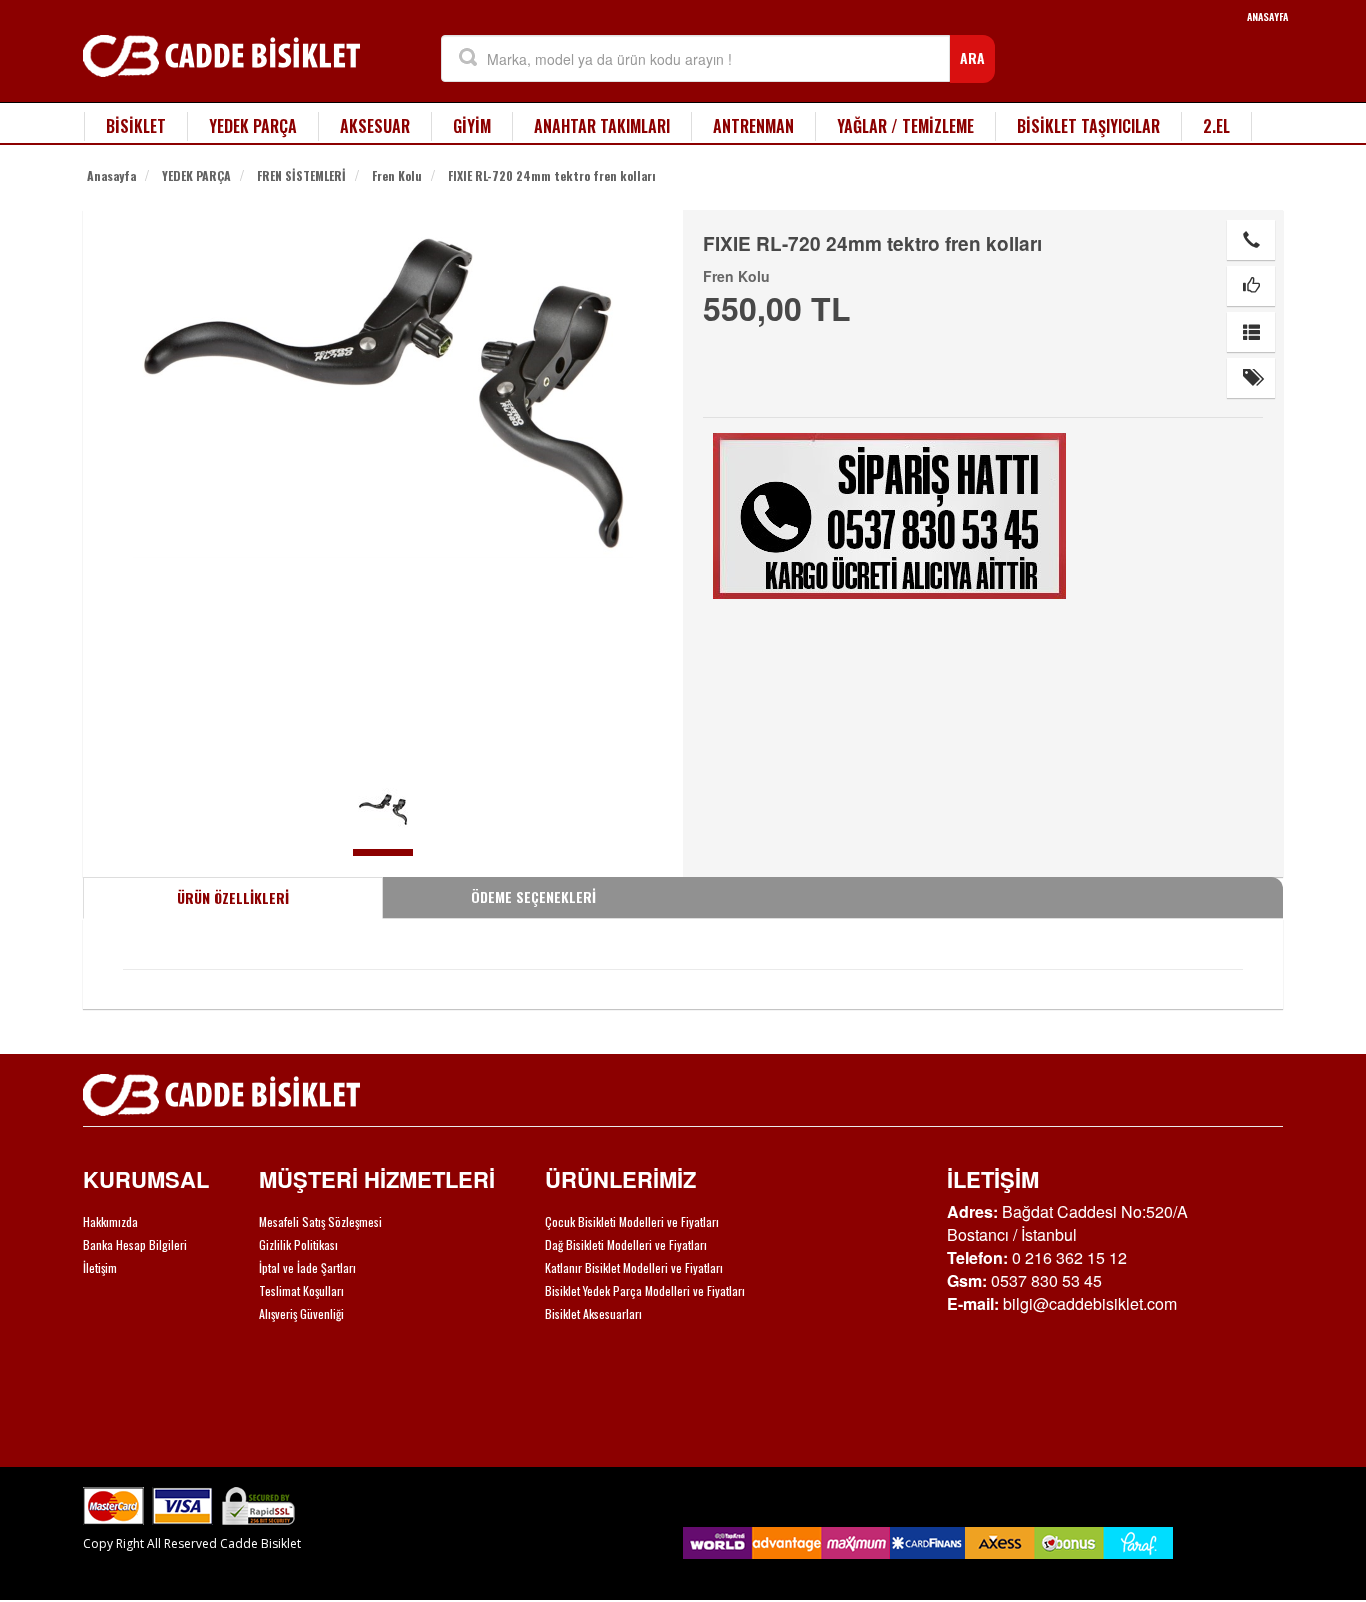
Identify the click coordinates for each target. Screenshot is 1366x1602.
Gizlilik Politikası (298, 1244)
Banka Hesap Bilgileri (135, 1244)
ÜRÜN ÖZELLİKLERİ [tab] (233, 897)
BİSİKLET (136, 126)
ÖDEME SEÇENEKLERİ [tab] (533, 896)
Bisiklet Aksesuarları (593, 1313)
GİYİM (472, 126)
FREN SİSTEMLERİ (301, 175)
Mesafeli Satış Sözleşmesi (320, 1221)
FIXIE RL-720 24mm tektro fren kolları (552, 175)
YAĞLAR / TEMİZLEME (905, 126)
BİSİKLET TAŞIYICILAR (1088, 126)
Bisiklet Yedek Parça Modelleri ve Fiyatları (645, 1290)
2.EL (1216, 126)
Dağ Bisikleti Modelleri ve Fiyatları (626, 1244)
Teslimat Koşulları (301, 1290)
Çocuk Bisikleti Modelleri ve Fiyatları (632, 1221)
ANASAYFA (1267, 16)
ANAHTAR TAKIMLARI (602, 126)
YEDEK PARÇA (253, 126)
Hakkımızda (110, 1221)
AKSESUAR (375, 126)
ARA (972, 57)
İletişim (100, 1267)
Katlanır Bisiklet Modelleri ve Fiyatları (634, 1267)
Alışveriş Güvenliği (301, 1313)
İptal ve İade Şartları (307, 1267)
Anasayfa (111, 175)
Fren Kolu (397, 175)
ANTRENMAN (753, 126)
